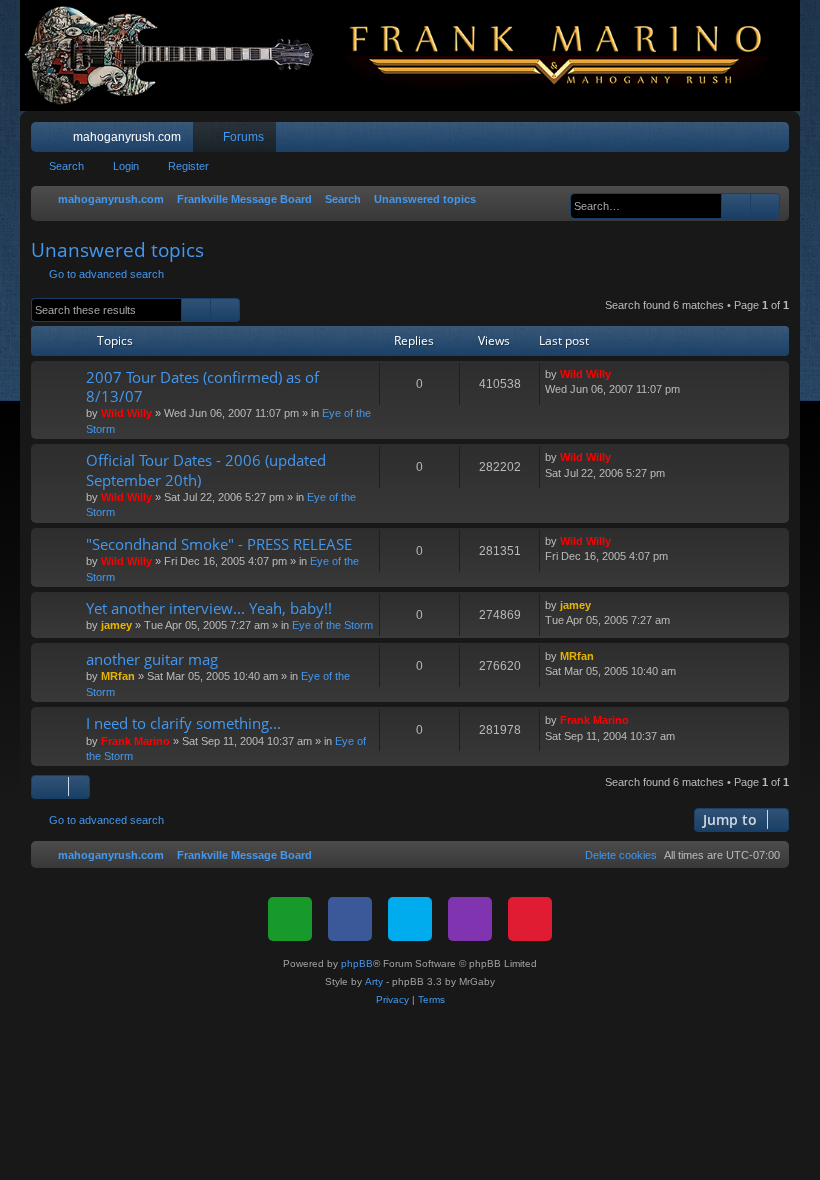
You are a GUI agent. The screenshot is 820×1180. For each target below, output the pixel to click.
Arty (374, 981)
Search (66, 166)
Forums (243, 137)
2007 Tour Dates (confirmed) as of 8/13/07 (202, 386)
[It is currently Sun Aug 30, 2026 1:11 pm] (560, 200)
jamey (116, 625)
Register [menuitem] (778, 141)
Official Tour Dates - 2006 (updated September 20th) (206, 469)
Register (188, 166)
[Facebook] (350, 919)
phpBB (357, 963)
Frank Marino (135, 741)
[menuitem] (714, 137)
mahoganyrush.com (127, 137)
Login (126, 166)
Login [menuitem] (748, 141)
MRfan (118, 676)
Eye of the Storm (332, 625)
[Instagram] (470, 919)
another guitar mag (152, 659)
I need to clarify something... (183, 723)
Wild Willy (126, 413)
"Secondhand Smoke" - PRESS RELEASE (219, 544)
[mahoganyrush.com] (410, 55)
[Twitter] (410, 919)
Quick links (50, 141)
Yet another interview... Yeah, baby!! (209, 608)
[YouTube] (530, 919)
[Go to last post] (620, 374)
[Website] (290, 919)
